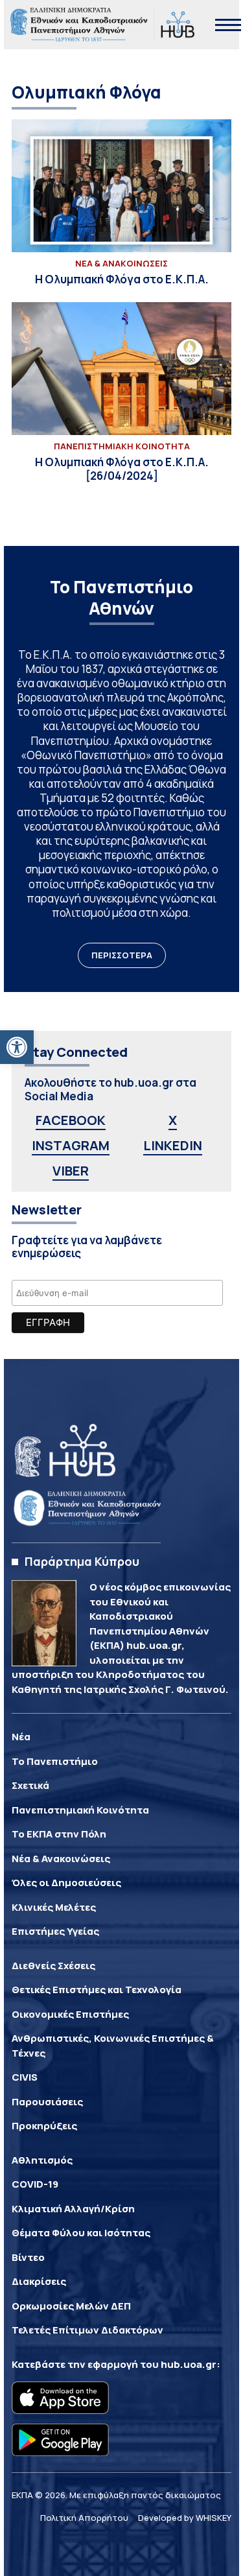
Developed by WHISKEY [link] (185, 2518)
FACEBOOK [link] (71, 1120)
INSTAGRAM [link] (71, 1145)
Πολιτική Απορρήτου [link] (84, 2518)
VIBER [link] (71, 1171)
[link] (17, 1047)
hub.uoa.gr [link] (189, 2364)
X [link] (173, 1120)
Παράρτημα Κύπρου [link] (82, 1561)
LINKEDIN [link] (173, 1145)
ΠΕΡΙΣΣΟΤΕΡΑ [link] (122, 955)
